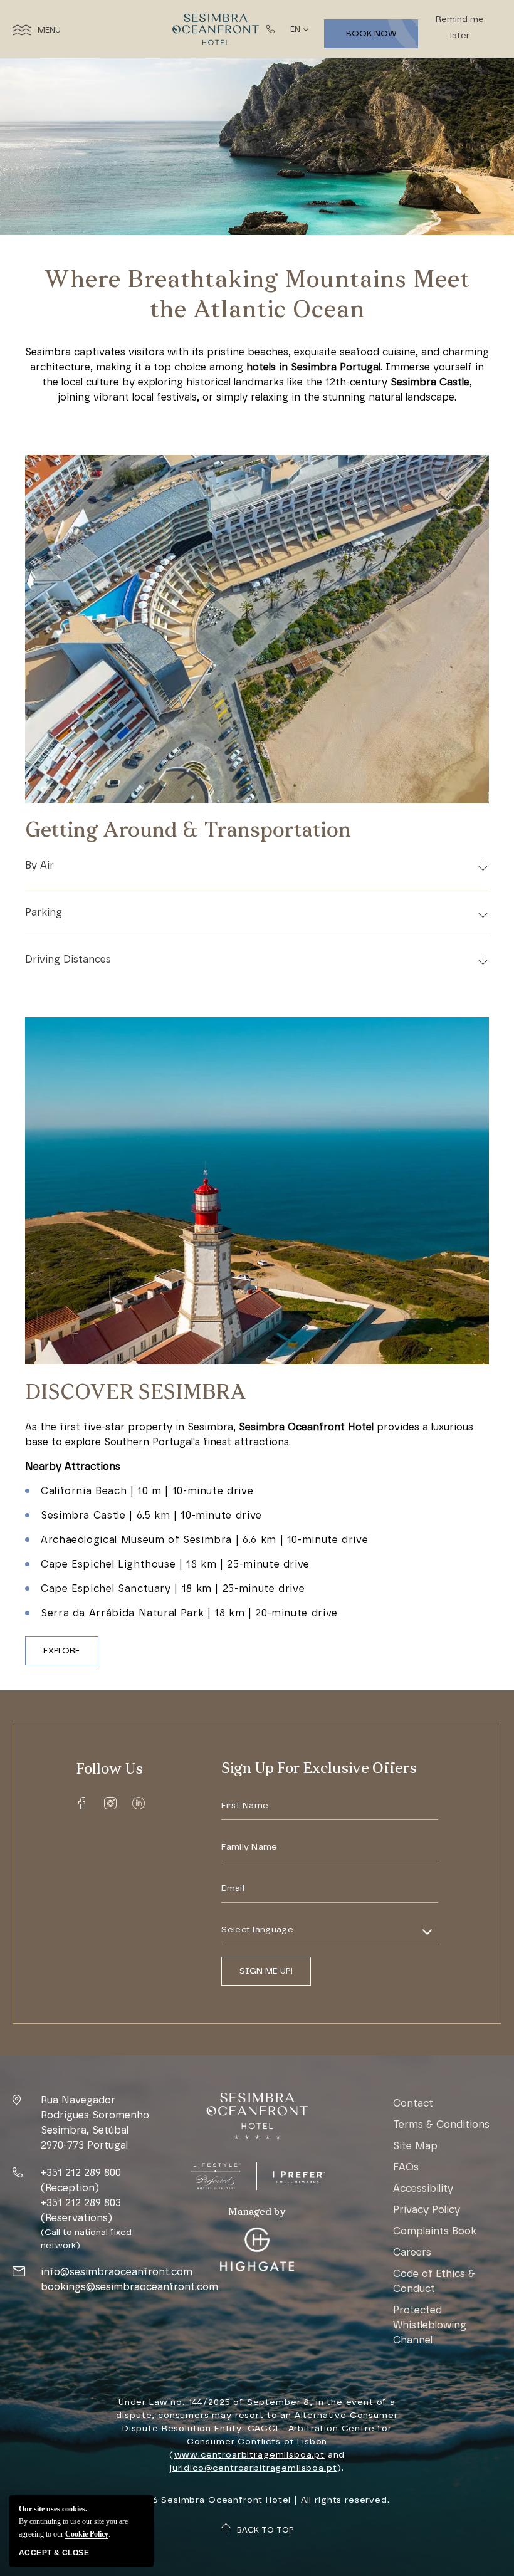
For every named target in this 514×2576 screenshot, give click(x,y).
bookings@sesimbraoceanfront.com (129, 2287)
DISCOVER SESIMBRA (136, 1394)
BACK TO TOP (265, 2530)
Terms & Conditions (441, 2124)
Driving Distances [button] (68, 959)
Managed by (257, 2212)
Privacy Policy (427, 2210)
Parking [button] (44, 912)
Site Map (415, 2146)
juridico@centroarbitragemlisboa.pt (254, 2468)
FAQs (406, 2167)
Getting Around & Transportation (188, 831)
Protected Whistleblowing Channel (430, 2325)
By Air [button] (39, 865)
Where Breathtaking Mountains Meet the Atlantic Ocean (257, 296)
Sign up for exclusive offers (319, 1769)
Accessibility (423, 2188)
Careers (412, 2252)
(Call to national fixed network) (86, 2239)
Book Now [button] (371, 34)
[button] (62, 1651)
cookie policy (87, 2534)
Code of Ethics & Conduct (434, 2281)
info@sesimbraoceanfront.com (117, 2272)
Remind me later (460, 27)
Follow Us (109, 1770)
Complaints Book (435, 2231)
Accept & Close (54, 2553)
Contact (413, 2103)
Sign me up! (266, 1971)
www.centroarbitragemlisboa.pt (249, 2455)
